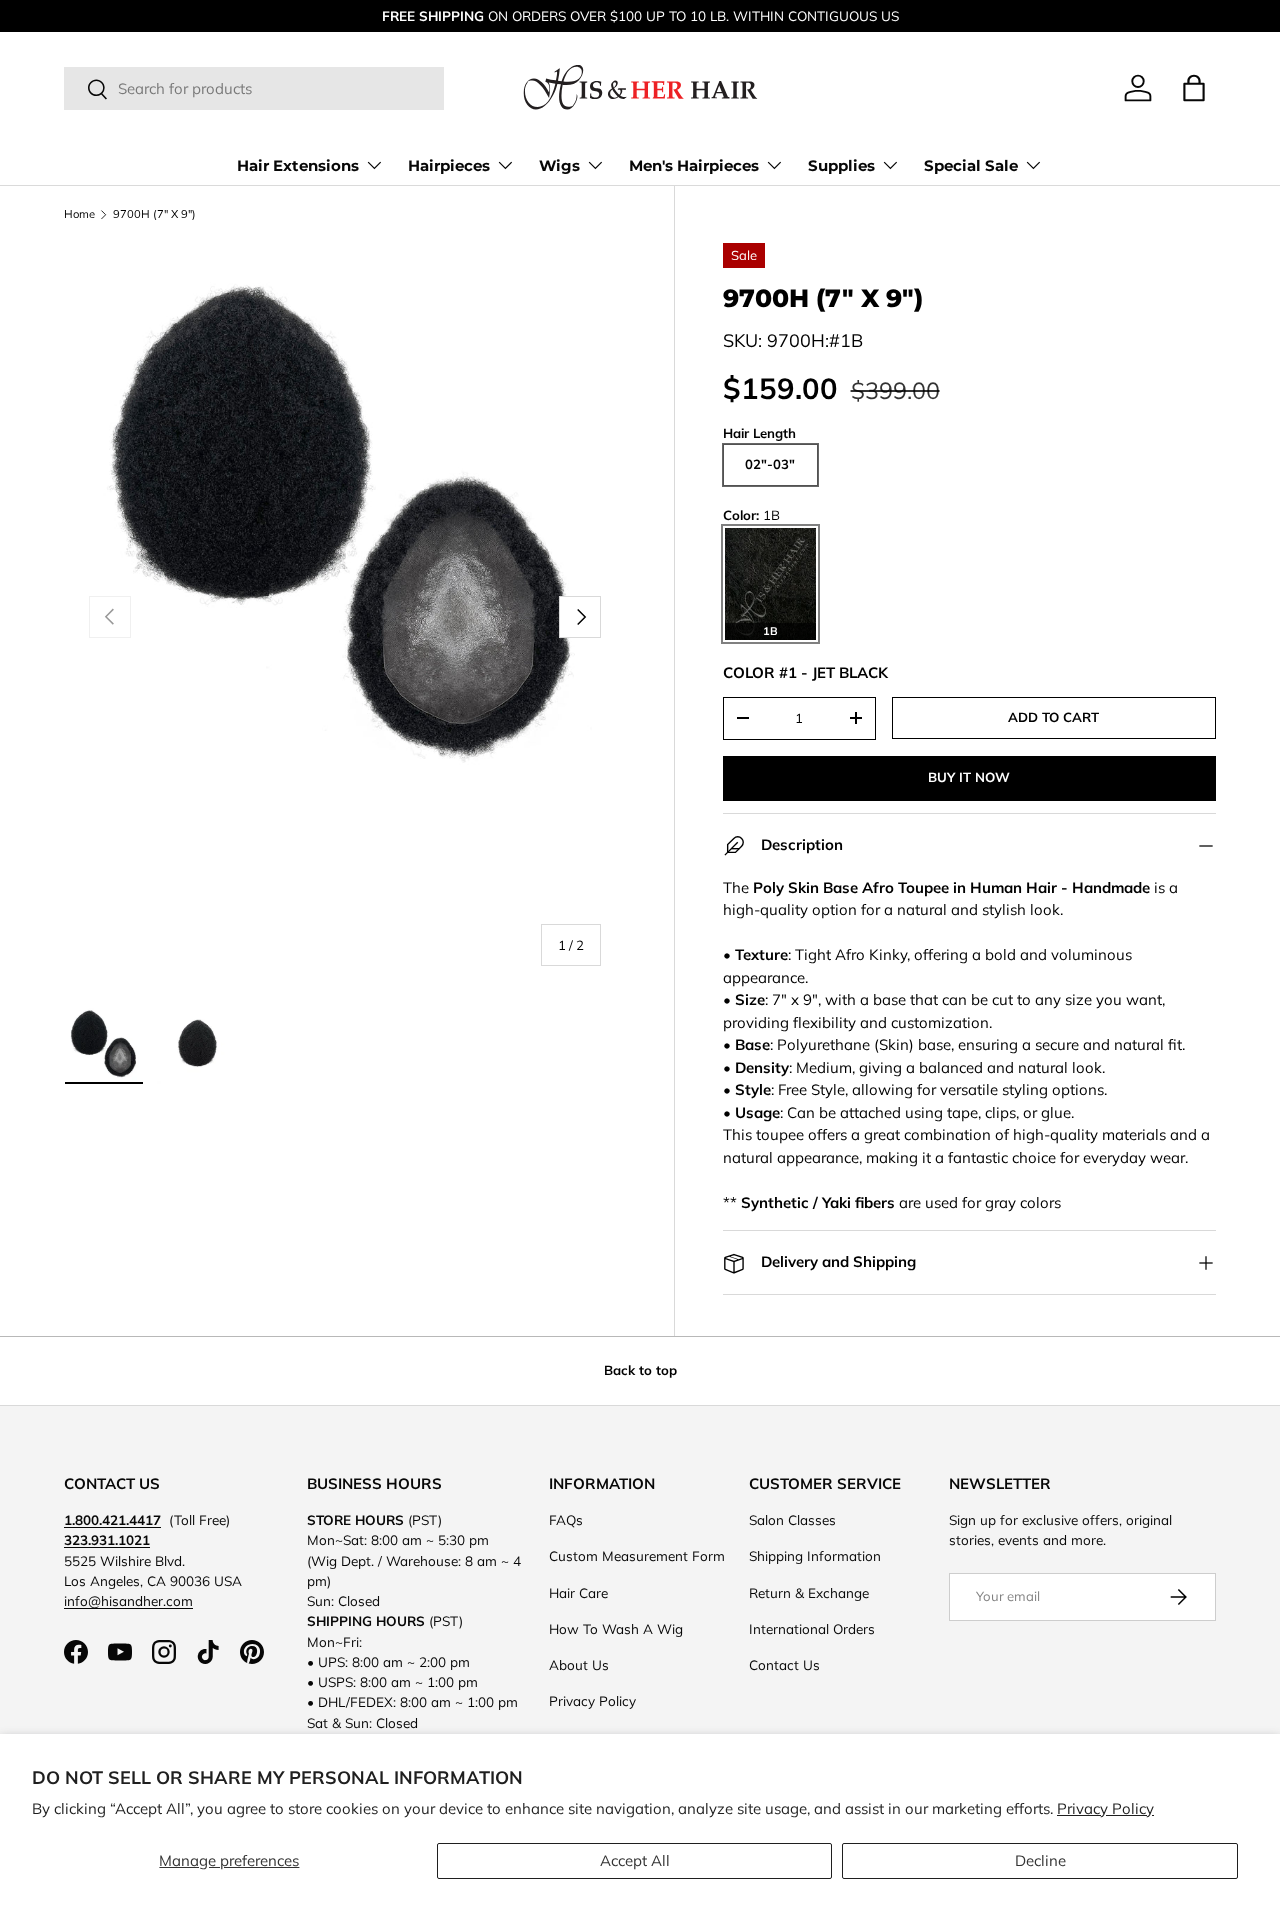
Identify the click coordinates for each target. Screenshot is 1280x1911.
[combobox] (254, 89)
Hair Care (578, 1592)
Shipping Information (815, 1555)
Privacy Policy (1105, 1808)
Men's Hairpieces (694, 165)
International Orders (812, 1628)
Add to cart (1053, 717)
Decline (1040, 1860)
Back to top (640, 1370)
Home (79, 214)
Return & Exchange (809, 1592)
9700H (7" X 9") (154, 214)
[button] (1194, 88)
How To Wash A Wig (616, 1628)
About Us (579, 1664)
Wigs (559, 165)
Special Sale (971, 165)
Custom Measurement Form (637, 1555)
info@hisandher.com (128, 1600)
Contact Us (784, 1664)
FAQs (566, 1519)
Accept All (635, 1860)
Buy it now (969, 777)
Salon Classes (792, 1519)
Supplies (841, 165)
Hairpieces (449, 165)
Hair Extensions (298, 165)
